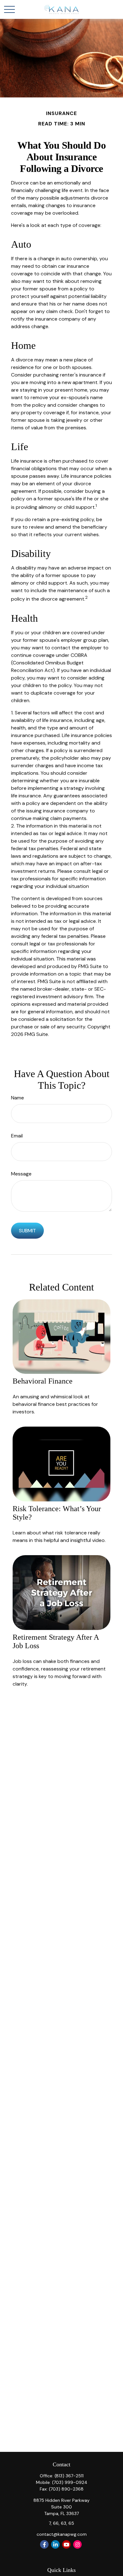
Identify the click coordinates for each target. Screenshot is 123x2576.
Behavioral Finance (43, 1381)
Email (17, 1136)
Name (18, 1098)
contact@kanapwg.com (62, 2534)
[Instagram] (77, 2544)
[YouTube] (66, 2544)
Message (21, 1174)
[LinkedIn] (55, 2544)
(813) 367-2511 (69, 2476)
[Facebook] (44, 2544)
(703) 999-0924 (70, 2482)
